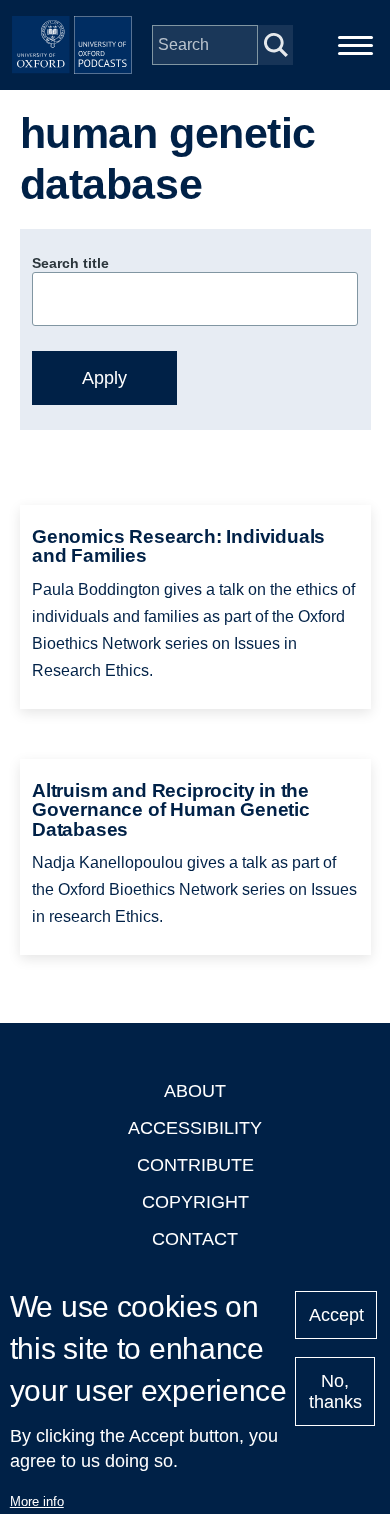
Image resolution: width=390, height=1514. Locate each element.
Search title (70, 263)
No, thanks (335, 1391)
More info (37, 1501)
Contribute (195, 1165)
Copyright (195, 1202)
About (195, 1091)
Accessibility (195, 1128)
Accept (336, 1315)
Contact (195, 1239)
